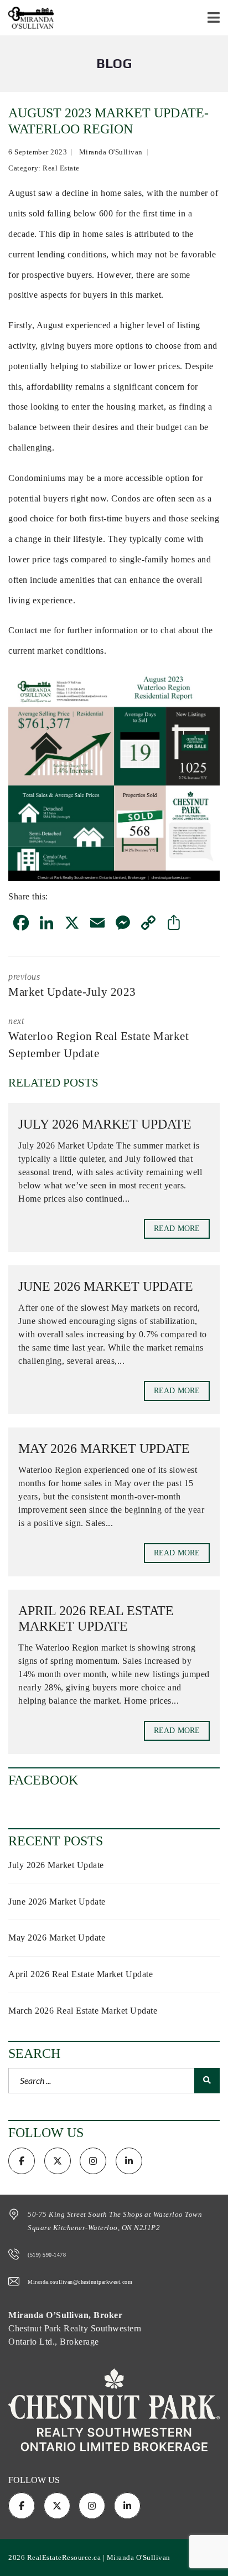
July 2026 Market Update (105, 1124)
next (99, 1038)
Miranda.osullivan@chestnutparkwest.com (80, 2282)
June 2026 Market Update (106, 1286)
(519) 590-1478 (47, 2255)
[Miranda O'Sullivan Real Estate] (27, 18)
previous (72, 985)
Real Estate (61, 168)
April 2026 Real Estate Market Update (81, 1974)
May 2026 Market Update (104, 1449)
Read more (177, 1228)
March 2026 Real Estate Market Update (83, 2011)
